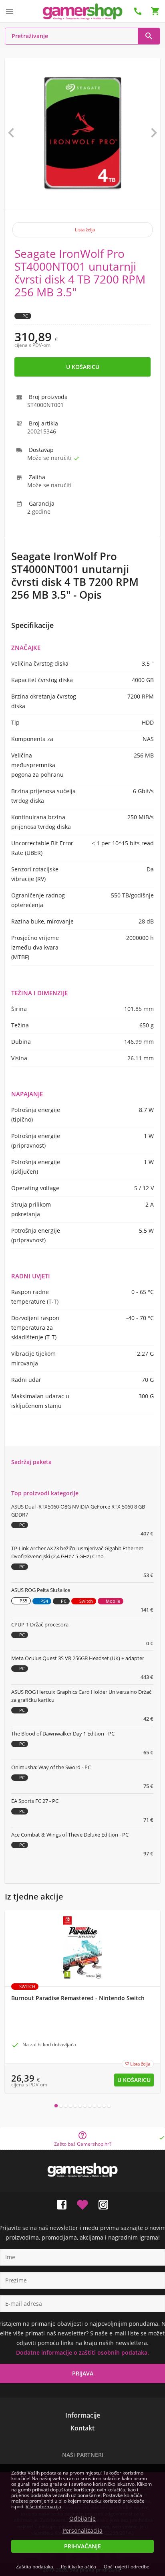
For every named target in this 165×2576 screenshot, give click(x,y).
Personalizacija (82, 2531)
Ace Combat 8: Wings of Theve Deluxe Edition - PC (70, 1835)
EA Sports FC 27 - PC (35, 1801)
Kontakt (82, 2428)
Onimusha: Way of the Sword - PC (51, 1767)
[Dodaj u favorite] (82, 2203)
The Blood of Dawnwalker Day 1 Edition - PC (63, 1734)
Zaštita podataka (35, 2567)
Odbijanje (82, 2519)
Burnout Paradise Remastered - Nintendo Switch (78, 1998)
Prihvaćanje (82, 2546)
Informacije (83, 2415)
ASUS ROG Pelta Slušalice (41, 1590)
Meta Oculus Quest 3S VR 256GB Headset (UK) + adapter (78, 1658)
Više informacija (43, 2506)
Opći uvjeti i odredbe (127, 2567)
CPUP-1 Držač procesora (40, 1624)
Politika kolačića (78, 2567)
